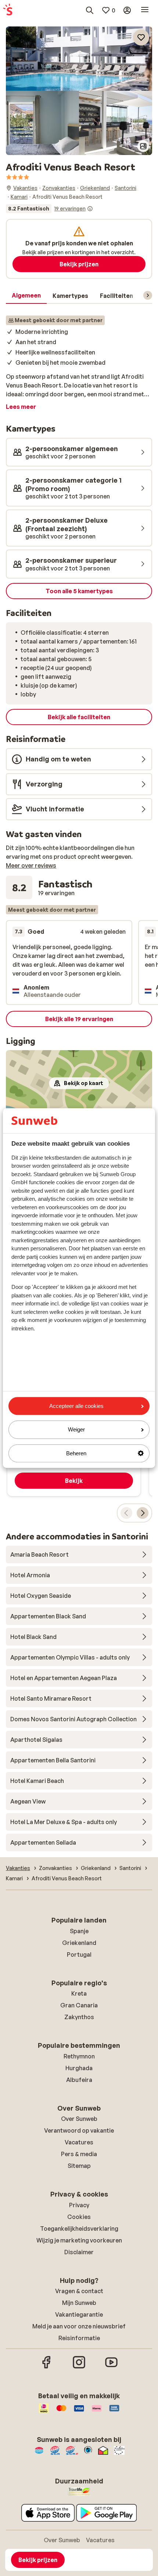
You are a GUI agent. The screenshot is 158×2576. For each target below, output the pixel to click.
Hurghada (79, 2068)
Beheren (76, 1453)
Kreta (79, 1993)
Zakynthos (79, 2017)
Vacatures (79, 2142)
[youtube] (111, 2367)
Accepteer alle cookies (76, 1406)
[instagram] (79, 2367)
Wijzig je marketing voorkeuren (79, 2240)
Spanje (79, 1931)
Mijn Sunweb (79, 2303)
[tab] (26, 296)
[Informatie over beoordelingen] (90, 209)
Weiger (76, 1430)
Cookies (79, 2217)
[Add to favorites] (141, 37)
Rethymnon (79, 2056)
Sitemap (79, 2166)
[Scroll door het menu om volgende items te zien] (148, 295)
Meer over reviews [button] (31, 865)
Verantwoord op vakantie (79, 2130)
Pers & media (79, 2154)
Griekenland (79, 1943)
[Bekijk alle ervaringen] (49, 209)
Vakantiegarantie (79, 2314)
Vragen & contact (79, 2291)
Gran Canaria (79, 2005)
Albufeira (79, 2080)
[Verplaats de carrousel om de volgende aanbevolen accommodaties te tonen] (143, 1513)
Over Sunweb (79, 2119)
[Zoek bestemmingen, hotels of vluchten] (90, 10)
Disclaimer (79, 2252)
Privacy (79, 2205)
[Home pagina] (8, 10)
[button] (79, 59)
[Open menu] (145, 10)
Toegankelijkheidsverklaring (79, 2229)
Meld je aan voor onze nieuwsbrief (79, 2326)
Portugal (79, 1954)
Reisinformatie (79, 2338)
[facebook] (47, 2367)
